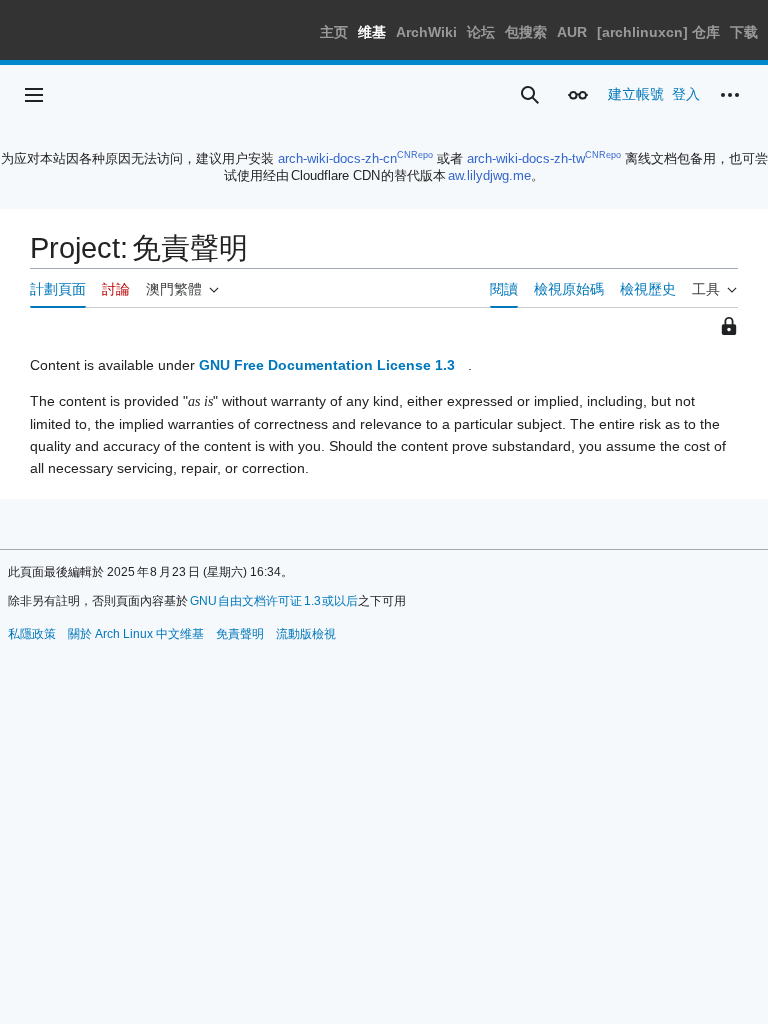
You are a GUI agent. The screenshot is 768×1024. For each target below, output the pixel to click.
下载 (744, 32)
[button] (34, 95)
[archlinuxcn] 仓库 (658, 32)
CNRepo (415, 155)
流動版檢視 (306, 634)
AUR (572, 32)
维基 (372, 32)
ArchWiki (426, 32)
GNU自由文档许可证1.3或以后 (274, 601)
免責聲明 (240, 634)
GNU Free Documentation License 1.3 (327, 365)
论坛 (481, 32)
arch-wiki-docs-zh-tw (526, 158)
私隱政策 (32, 634)
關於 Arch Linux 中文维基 (136, 634)
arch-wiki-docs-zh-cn (337, 158)
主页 (334, 32)
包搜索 (526, 32)
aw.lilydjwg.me (489, 175)
